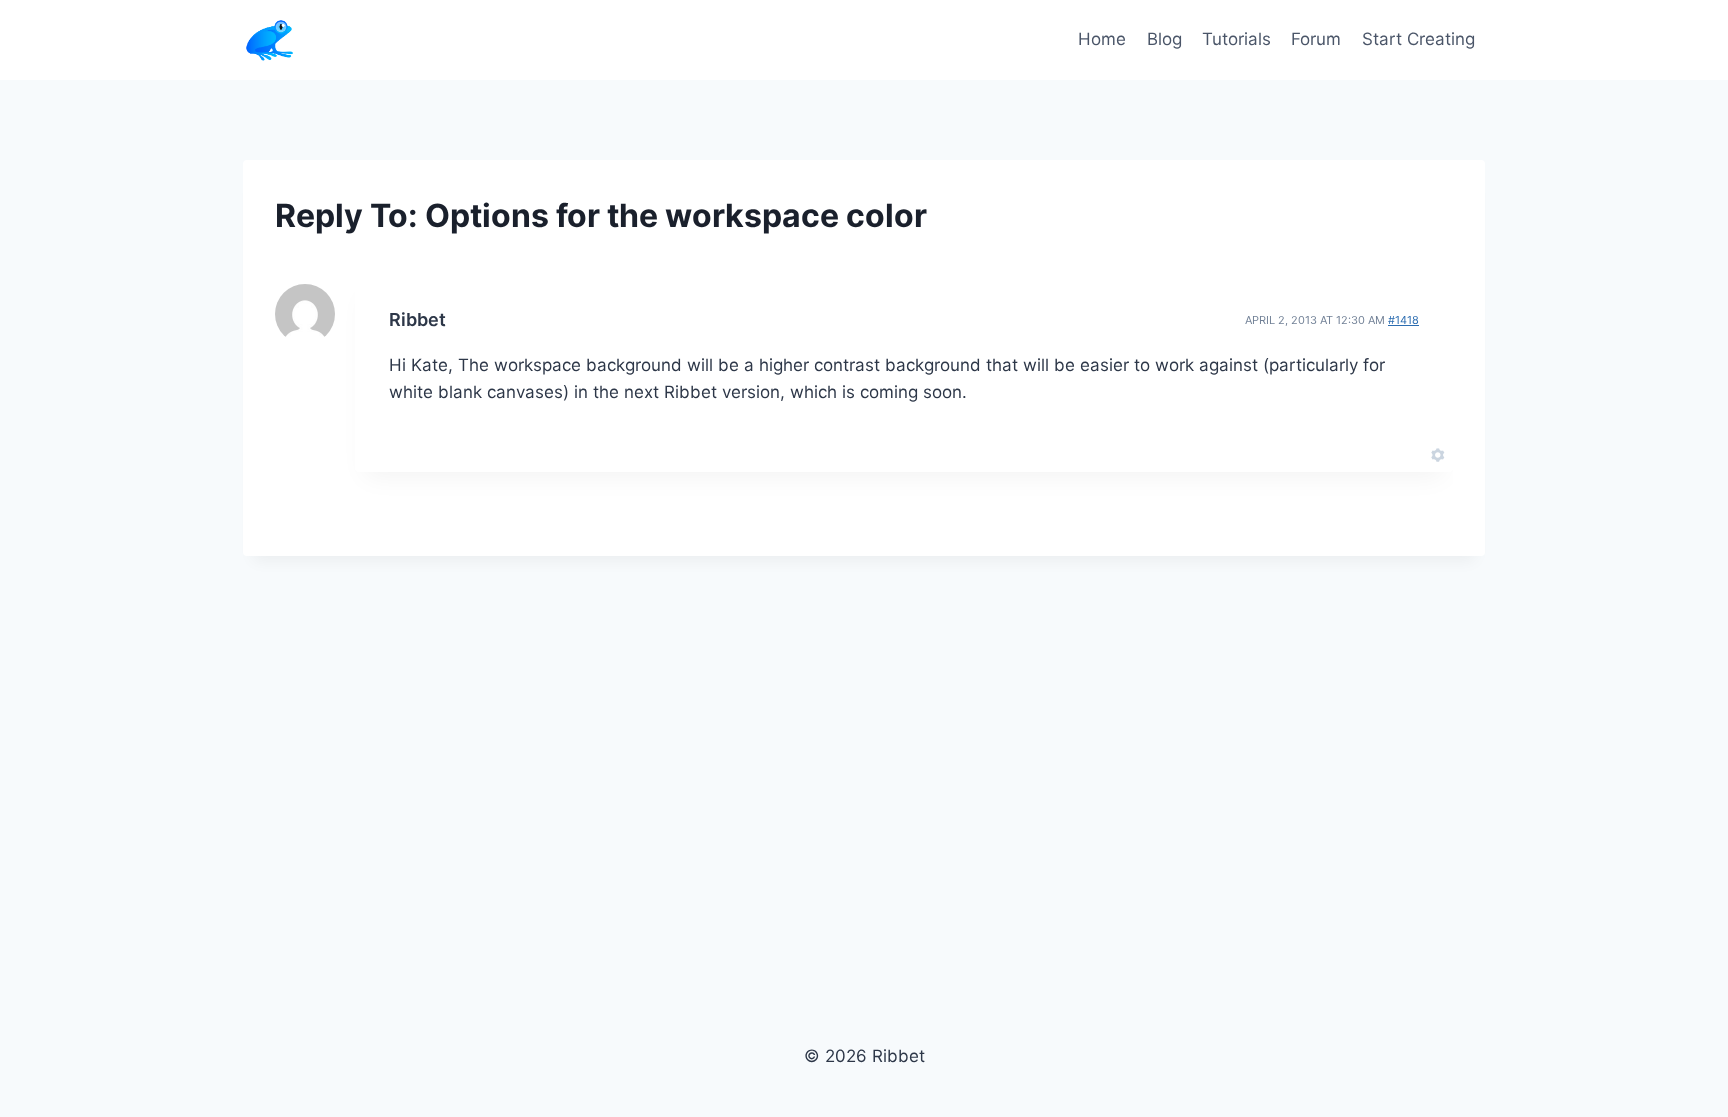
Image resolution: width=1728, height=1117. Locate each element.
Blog (1164, 39)
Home (1102, 39)
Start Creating (1418, 39)
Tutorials (1236, 39)
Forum (1316, 39)
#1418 (1403, 320)
